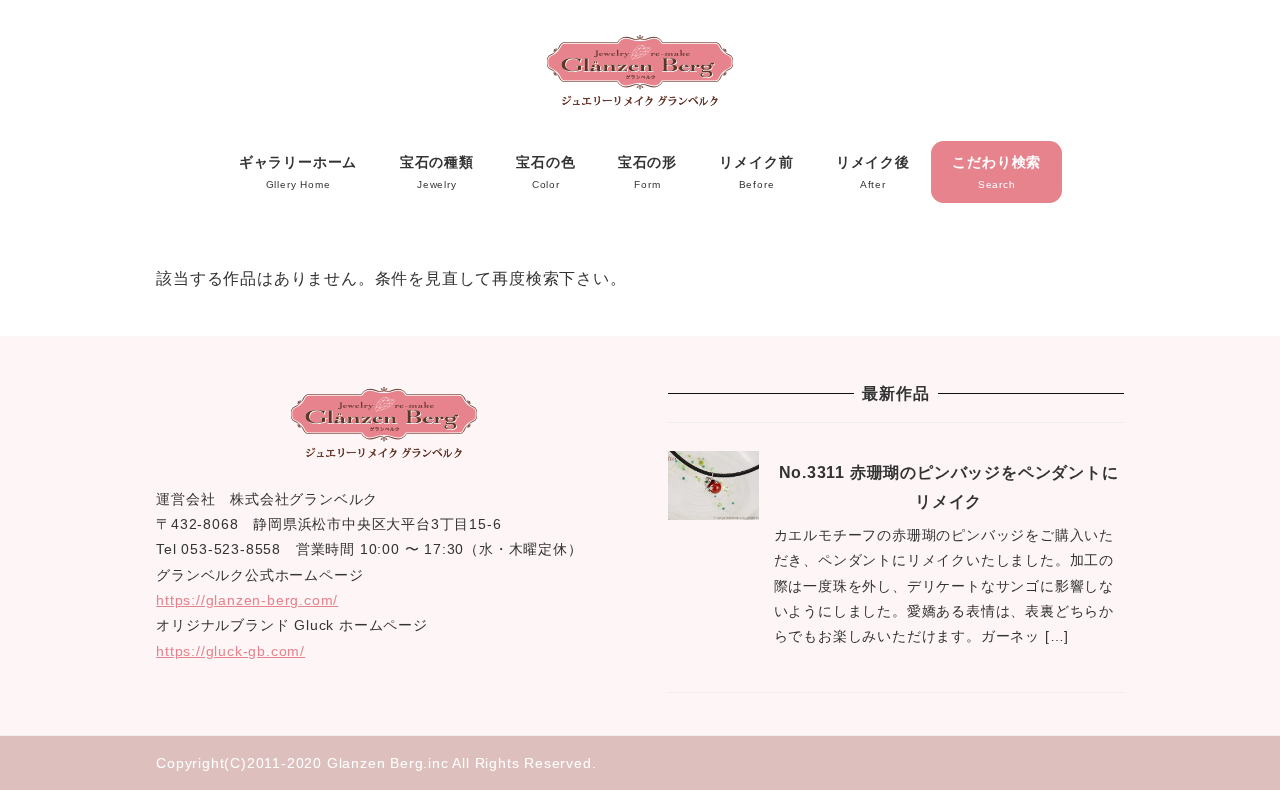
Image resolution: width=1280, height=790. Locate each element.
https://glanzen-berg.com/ (247, 600)
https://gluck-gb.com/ (230, 651)
